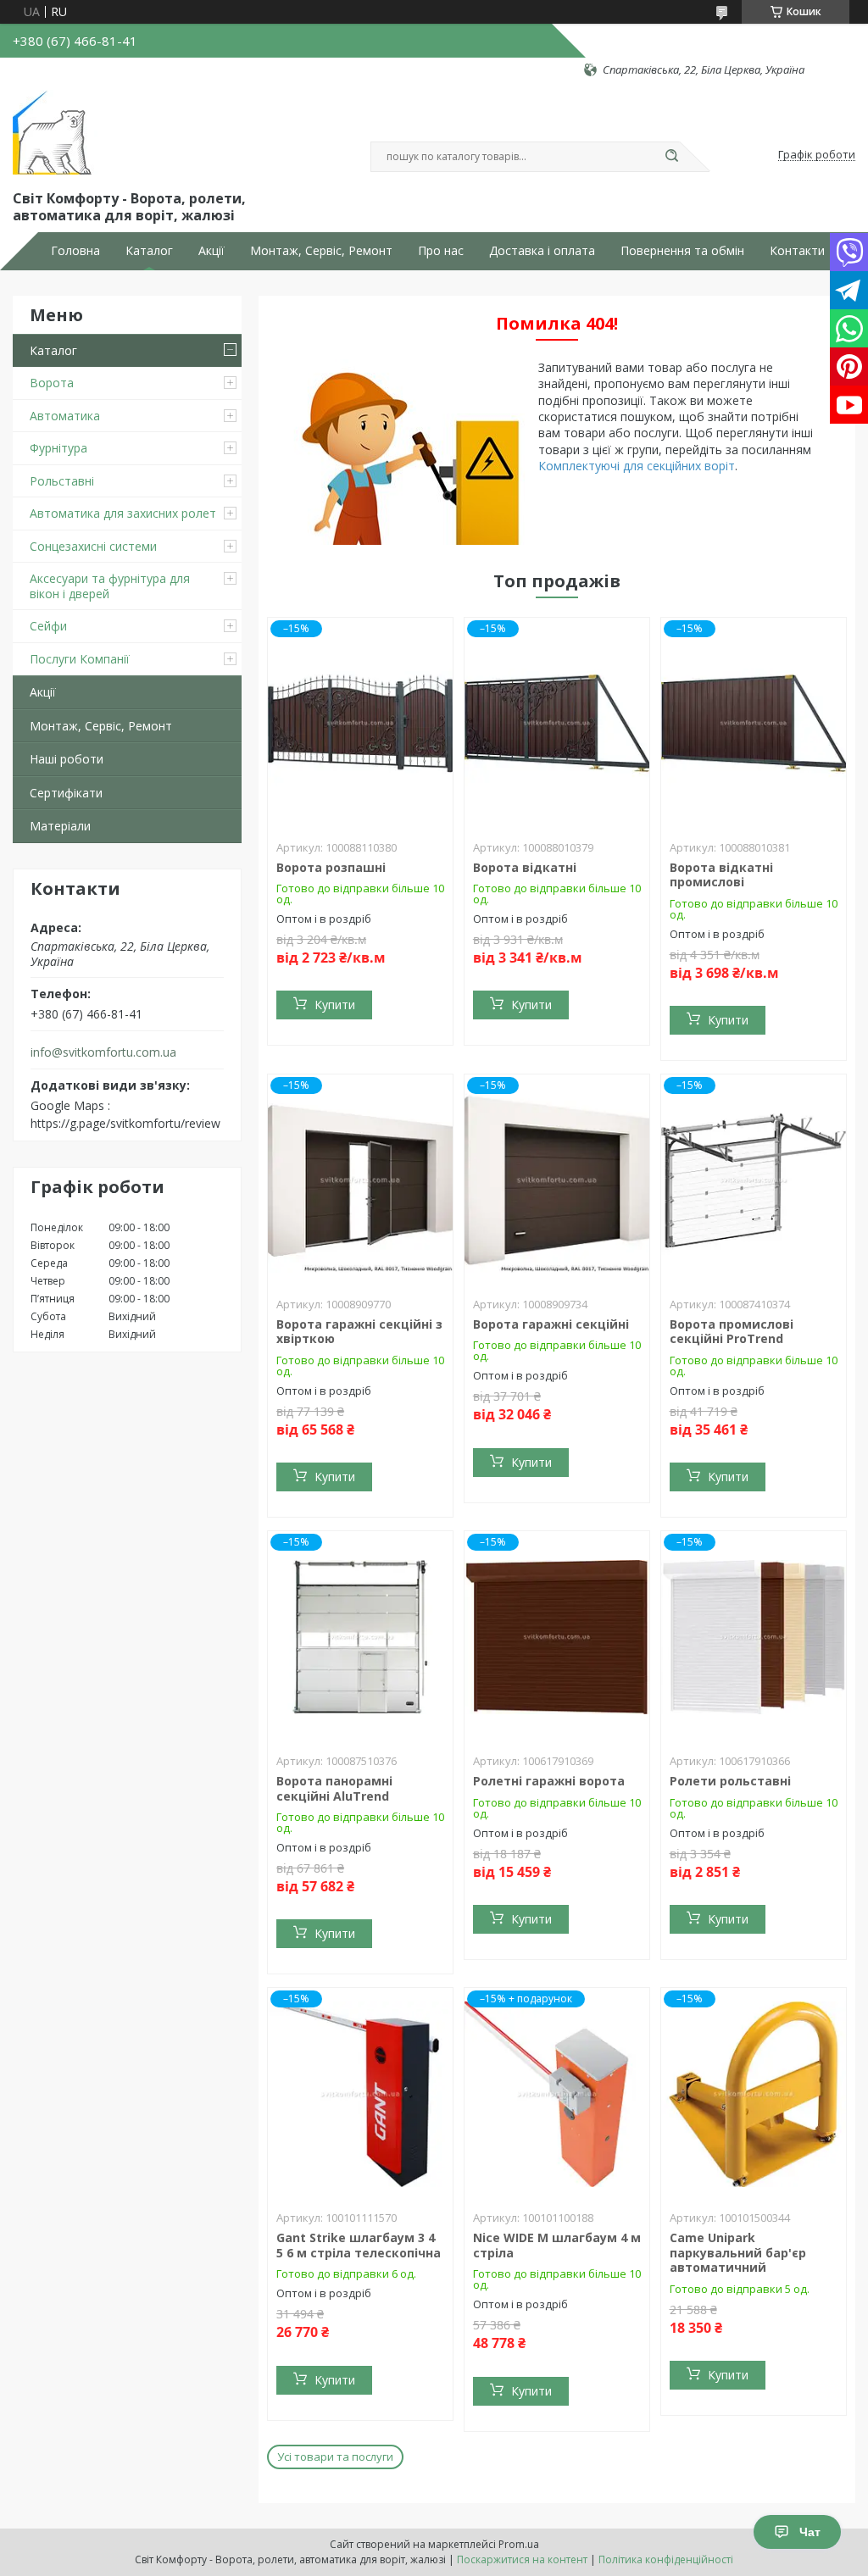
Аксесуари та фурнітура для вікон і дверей (110, 586)
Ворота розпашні (331, 867)
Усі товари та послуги (335, 2457)
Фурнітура (58, 448)
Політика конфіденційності (666, 2559)
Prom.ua (519, 2544)
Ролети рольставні (730, 1781)
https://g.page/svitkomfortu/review (125, 1123)
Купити (335, 1005)
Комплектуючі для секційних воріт (637, 466)
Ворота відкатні (525, 867)
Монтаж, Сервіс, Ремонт (321, 251)
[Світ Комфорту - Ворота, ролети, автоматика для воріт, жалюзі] (55, 132)
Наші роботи (67, 759)
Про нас (441, 251)
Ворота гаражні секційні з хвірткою (359, 1332)
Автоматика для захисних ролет (123, 513)
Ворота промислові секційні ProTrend (732, 1332)
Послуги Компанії (80, 659)
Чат (810, 2532)
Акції (211, 251)
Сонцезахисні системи (93, 546)
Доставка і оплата (542, 251)
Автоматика (65, 416)
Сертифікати (66, 793)
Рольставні (62, 481)
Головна (75, 251)
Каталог (149, 251)
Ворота (52, 383)
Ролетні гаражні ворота (549, 1781)
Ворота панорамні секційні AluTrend (334, 1788)
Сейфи (48, 626)
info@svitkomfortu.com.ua (103, 1052)
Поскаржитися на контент (522, 2559)
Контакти (797, 251)
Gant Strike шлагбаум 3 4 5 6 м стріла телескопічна (359, 2245)
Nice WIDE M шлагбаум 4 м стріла (557, 2245)
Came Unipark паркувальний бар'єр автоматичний (738, 2252)
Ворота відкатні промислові (721, 875)
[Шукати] (671, 157)
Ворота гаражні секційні (551, 1324)
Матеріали (60, 826)
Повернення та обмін (682, 251)
